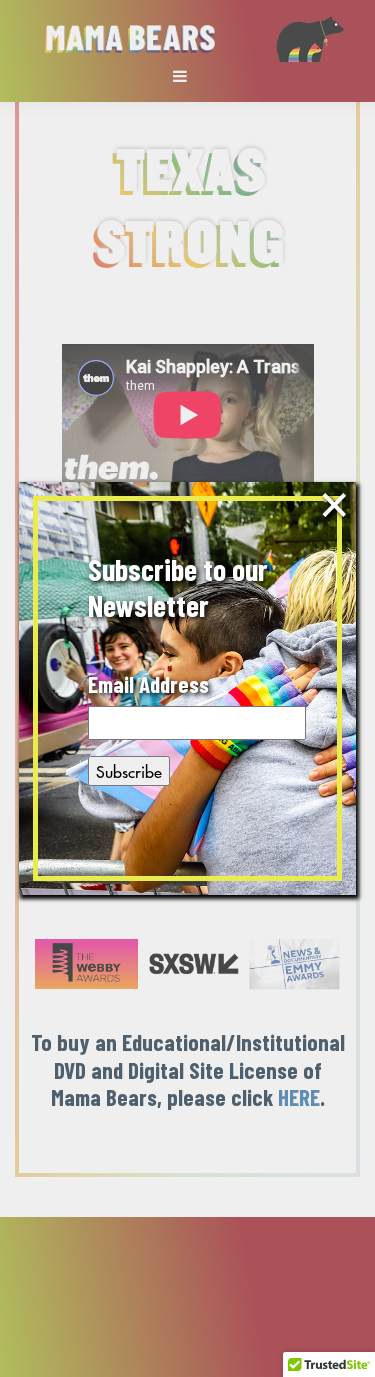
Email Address (148, 684)
